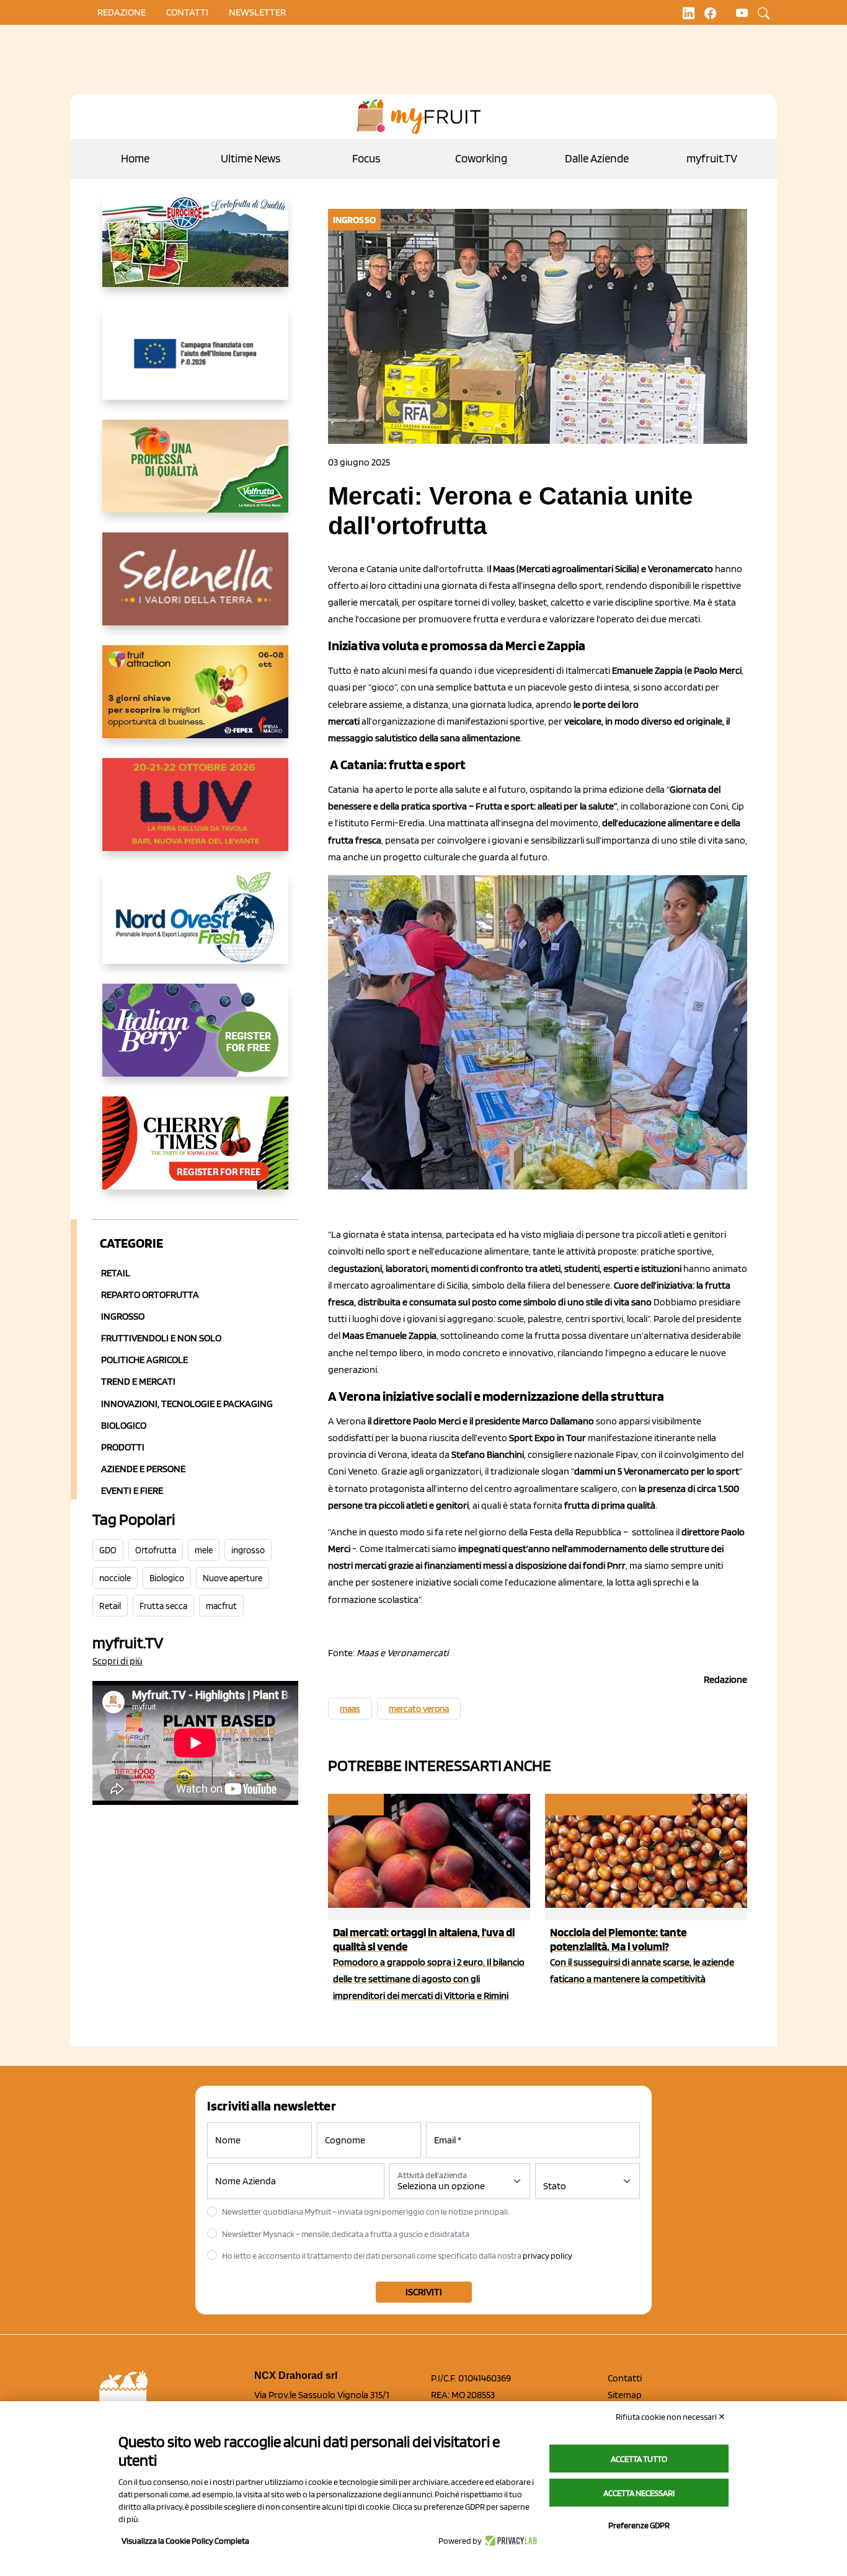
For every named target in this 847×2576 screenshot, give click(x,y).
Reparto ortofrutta (150, 1295)
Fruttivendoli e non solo (161, 1338)
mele (204, 1550)
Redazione (122, 12)
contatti (187, 12)
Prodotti (123, 1447)
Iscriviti (424, 2292)
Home (135, 158)
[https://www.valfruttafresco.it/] (195, 476)
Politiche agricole (144, 1360)
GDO (108, 1550)
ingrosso (248, 1550)
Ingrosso (123, 1316)
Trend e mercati (138, 1381)
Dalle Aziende (597, 158)
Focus (366, 158)
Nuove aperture (233, 1578)
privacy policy (548, 2256)
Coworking (481, 158)
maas (350, 1709)
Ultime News (251, 158)
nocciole (115, 1578)
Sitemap (625, 2395)
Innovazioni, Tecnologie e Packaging (187, 1404)
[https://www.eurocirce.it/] (195, 250)
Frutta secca (163, 1606)
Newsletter (257, 12)
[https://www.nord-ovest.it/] (195, 927)
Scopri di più (118, 1661)
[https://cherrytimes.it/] (195, 1153)
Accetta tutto (639, 2459)
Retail (116, 1273)
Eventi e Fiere (132, 1490)
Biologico (124, 1425)
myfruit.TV (712, 158)
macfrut (221, 1606)
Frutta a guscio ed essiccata (618, 1805)
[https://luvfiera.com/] (195, 814)
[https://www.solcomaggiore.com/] (195, 363)
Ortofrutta (156, 1550)
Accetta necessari (639, 2493)
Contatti (625, 2378)
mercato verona (419, 1709)
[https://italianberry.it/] (195, 1040)
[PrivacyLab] (509, 2541)
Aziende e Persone (143, 1469)
